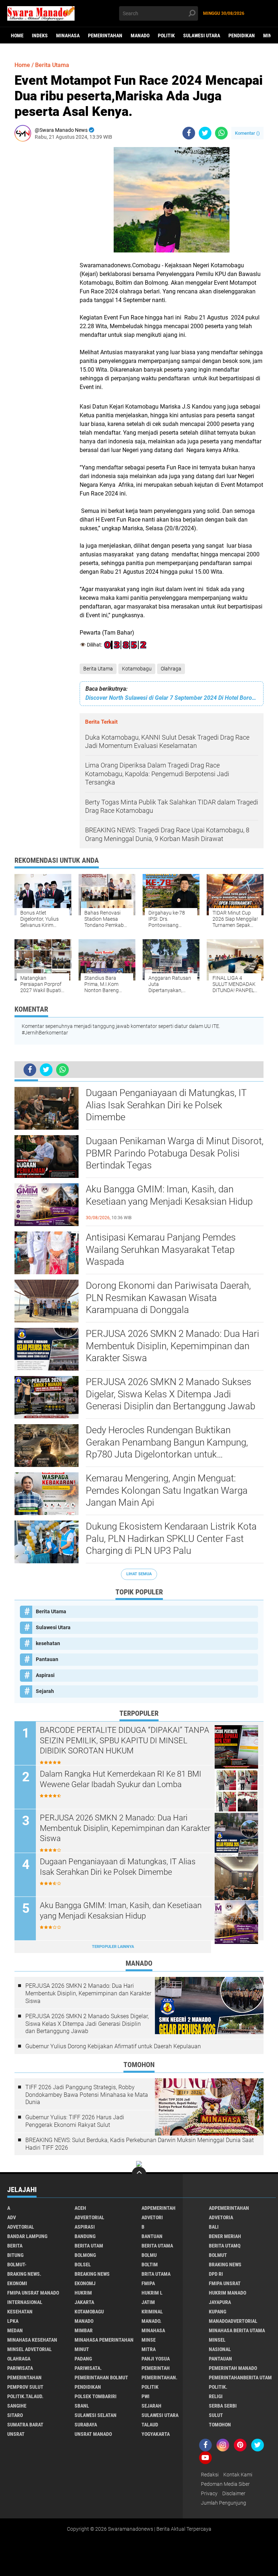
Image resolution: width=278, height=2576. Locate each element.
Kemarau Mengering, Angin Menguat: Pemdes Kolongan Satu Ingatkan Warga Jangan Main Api (167, 1490)
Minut (82, 2349)
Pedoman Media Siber (225, 2484)
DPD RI (216, 2274)
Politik (166, 35)
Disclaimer (234, 2493)
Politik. (218, 2387)
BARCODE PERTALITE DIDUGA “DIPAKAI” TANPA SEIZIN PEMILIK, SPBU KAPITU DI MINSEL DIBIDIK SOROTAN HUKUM (125, 1740)
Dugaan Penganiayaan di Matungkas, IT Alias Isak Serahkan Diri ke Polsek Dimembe (166, 1105)
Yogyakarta (156, 2434)
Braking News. (24, 2274)
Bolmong (85, 2255)
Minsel (217, 2340)
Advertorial (89, 2217)
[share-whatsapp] (221, 133)
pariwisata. (88, 2368)
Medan (15, 2330)
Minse (149, 2340)
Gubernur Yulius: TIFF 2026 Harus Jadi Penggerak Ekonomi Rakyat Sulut (75, 2121)
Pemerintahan (105, 35)
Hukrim (83, 2293)
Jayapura (220, 2302)
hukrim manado (228, 2293)
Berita (15, 2246)
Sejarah (45, 1691)
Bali (214, 2227)
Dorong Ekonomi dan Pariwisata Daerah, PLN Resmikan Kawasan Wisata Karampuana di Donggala (168, 1298)
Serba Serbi (223, 2406)
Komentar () (247, 133)
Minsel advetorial (30, 2349)
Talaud (150, 2425)
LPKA (13, 2321)
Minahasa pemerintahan (104, 2340)
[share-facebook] (189, 133)
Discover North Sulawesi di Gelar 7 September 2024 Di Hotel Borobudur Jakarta (172, 698)
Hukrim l (152, 2293)
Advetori (152, 2217)
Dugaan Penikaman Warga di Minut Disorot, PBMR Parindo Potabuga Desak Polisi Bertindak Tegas (175, 1153)
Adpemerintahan (229, 2208)
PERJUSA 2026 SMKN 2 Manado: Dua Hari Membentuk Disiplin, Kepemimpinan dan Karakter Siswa (172, 1346)
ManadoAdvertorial (233, 2321)
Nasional (220, 2349)
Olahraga (171, 669)
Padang (83, 2359)
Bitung (15, 2255)
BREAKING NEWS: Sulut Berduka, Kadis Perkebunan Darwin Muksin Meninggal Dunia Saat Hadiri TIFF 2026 (140, 2144)
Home (17, 35)
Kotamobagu (137, 669)
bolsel (83, 2265)
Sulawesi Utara (202, 35)
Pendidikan (242, 35)
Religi (216, 2396)
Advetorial (21, 2227)
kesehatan (48, 1643)
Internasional (25, 2302)
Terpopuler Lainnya (113, 1947)
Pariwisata (20, 2368)
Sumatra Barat (25, 2425)
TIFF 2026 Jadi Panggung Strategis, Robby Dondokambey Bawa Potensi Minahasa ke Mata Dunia (87, 2095)
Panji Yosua (156, 2359)
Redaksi (210, 2475)
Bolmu (149, 2255)
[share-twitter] (205, 133)
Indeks (40, 35)
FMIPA (148, 2283)
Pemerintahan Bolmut (101, 2378)
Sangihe (17, 2406)
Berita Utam (89, 2246)
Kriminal (152, 2312)
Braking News (225, 2265)
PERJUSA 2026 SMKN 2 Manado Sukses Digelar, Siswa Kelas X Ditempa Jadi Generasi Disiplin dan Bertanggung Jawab (170, 1394)
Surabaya (86, 2425)
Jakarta (84, 2302)
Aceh (80, 2208)
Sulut (216, 2415)
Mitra (149, 2349)
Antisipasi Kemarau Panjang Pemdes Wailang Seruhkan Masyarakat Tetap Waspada (161, 1250)
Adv (12, 2217)
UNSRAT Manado (93, 2434)
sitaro (15, 2415)
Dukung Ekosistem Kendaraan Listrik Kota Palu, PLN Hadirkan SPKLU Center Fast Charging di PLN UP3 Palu (171, 1539)
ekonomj (85, 2283)
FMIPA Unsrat (225, 2283)
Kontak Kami (238, 2475)
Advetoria (221, 2217)
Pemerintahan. (159, 2378)
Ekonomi (17, 2283)
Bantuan (152, 2236)
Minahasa (68, 35)
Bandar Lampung (27, 2236)
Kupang (218, 2312)
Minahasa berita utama (237, 2330)
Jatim (148, 2302)
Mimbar (84, 2330)
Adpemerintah (159, 2208)
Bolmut (218, 2255)
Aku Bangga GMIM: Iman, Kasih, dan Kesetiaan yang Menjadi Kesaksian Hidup (169, 1195)
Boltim (150, 2265)
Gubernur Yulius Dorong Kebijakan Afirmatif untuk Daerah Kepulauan (113, 2046)
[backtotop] (139, 2174)
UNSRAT (16, 2434)
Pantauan (47, 1659)
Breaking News (92, 2274)
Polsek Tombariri (96, 2396)
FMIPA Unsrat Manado (33, 2293)
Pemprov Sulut (25, 2387)
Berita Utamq (225, 2246)
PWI (146, 2396)
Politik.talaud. (25, 2396)
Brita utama (156, 2274)
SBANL (82, 2406)
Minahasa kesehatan (32, 2340)
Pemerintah (156, 2368)
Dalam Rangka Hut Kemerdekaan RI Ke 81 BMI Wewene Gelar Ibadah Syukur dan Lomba (121, 1779)
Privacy (209, 2493)
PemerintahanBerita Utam (240, 2378)
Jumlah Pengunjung (224, 2503)
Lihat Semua (139, 1574)
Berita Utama (98, 669)
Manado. (151, 2321)
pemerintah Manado (233, 2368)
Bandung (85, 2236)
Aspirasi (45, 1675)
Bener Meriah (225, 2236)
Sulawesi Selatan (96, 2415)
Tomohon (220, 2425)
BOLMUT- (17, 2265)
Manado (140, 35)
